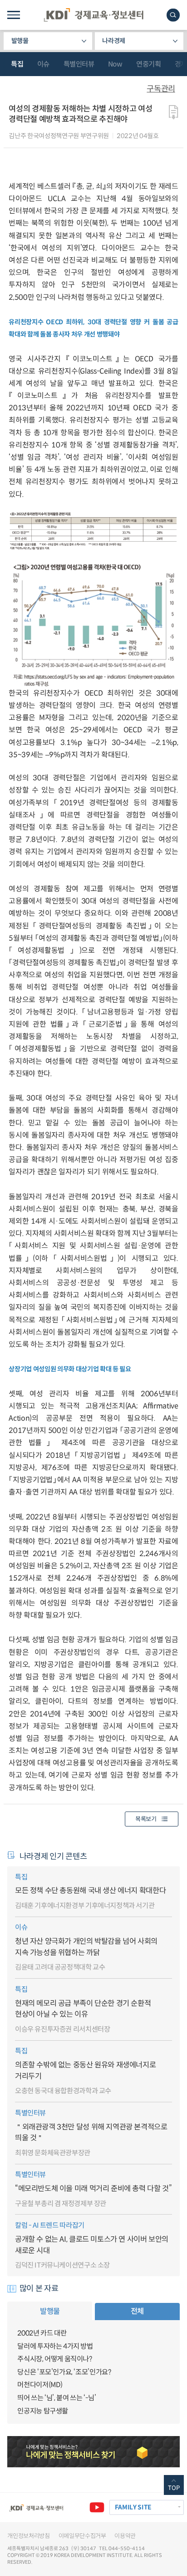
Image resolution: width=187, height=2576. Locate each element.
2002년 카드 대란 (42, 2333)
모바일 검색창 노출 (173, 15)
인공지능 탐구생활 (43, 2411)
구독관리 (161, 89)
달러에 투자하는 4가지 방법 (55, 2346)
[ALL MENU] (13, 15)
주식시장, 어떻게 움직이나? (54, 2359)
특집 (17, 64)
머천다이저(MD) (40, 2385)
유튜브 (97, 2507)
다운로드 (174, 112)
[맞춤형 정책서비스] (93, 2451)
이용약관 (125, 2536)
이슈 (43, 64)
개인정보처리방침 (28, 2536)
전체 (137, 2311)
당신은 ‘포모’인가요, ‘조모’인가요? (64, 2372)
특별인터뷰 (79, 64)
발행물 (20, 41)
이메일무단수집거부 (82, 2536)
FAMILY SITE (133, 2507)
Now (115, 64)
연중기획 (148, 64)
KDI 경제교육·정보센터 (93, 15)
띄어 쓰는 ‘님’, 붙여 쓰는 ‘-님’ (57, 2398)
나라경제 (114, 41)
